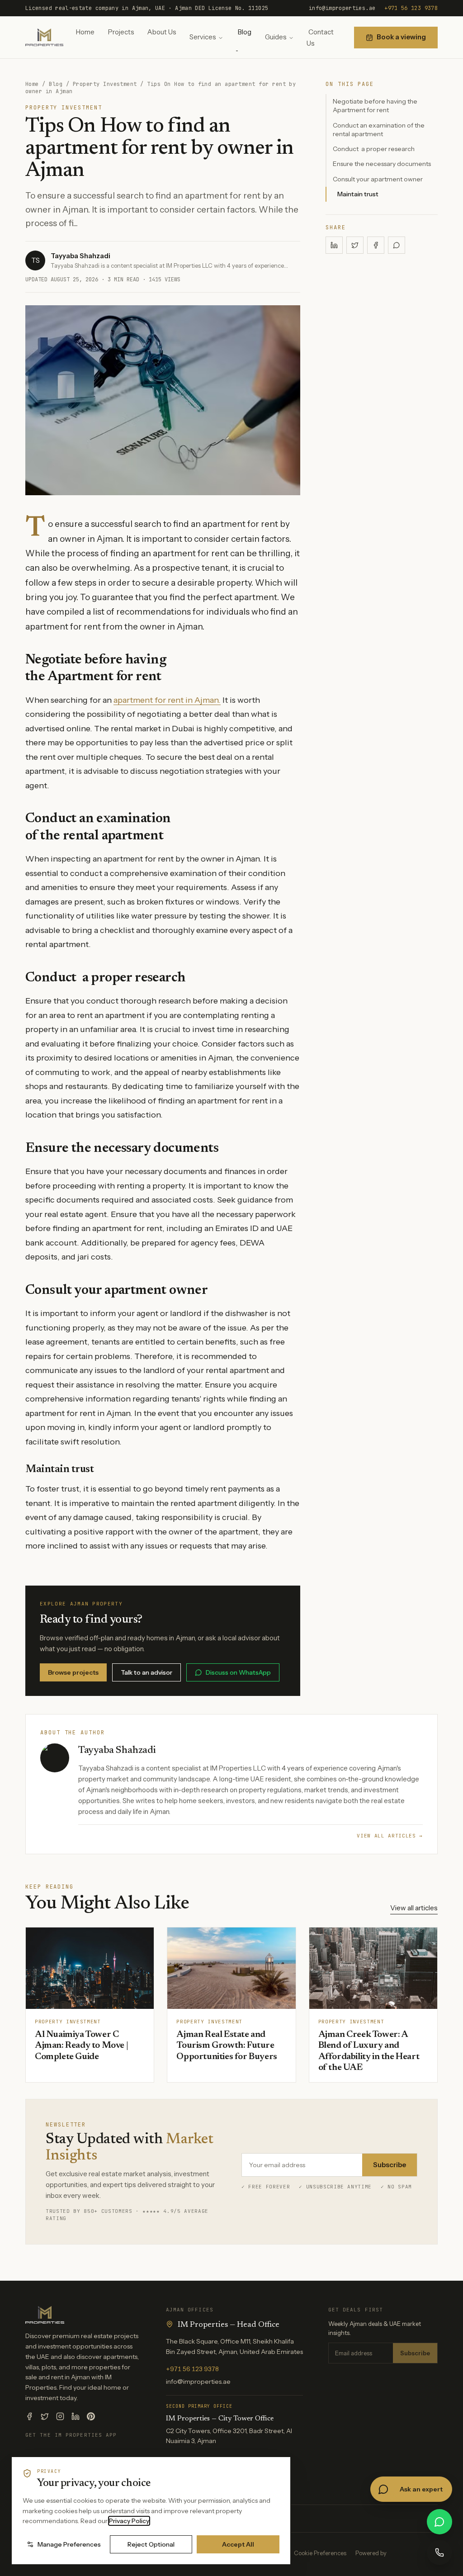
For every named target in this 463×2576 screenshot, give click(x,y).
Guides (276, 37)
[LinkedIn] (76, 2416)
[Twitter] (45, 2416)
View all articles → (390, 1836)
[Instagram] (60, 2416)
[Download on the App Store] (56, 2454)
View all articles (414, 1908)
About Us (162, 32)
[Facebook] (29, 2416)
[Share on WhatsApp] (397, 245)
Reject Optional (151, 2544)
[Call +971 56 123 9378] (439, 2552)
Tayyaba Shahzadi (80, 256)
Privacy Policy (129, 2521)
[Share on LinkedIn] (334, 245)
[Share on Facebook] (376, 245)
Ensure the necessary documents (382, 164)
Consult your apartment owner (378, 179)
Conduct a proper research (374, 149)
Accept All (238, 2544)
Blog (245, 32)
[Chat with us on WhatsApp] (439, 2522)
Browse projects (73, 1672)
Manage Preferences (69, 2544)
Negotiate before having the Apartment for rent (375, 106)
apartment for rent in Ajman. (167, 700)
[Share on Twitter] (355, 245)
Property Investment (105, 84)
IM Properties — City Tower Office (220, 2419)
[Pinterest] (91, 2416)
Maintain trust (358, 194)
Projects (121, 32)
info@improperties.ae (342, 8)
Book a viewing (401, 37)
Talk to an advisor (146, 1672)
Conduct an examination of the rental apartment (379, 130)
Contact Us (320, 38)
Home (85, 32)
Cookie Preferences (320, 2553)
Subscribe (390, 2165)
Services (203, 37)
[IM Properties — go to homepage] (44, 37)
